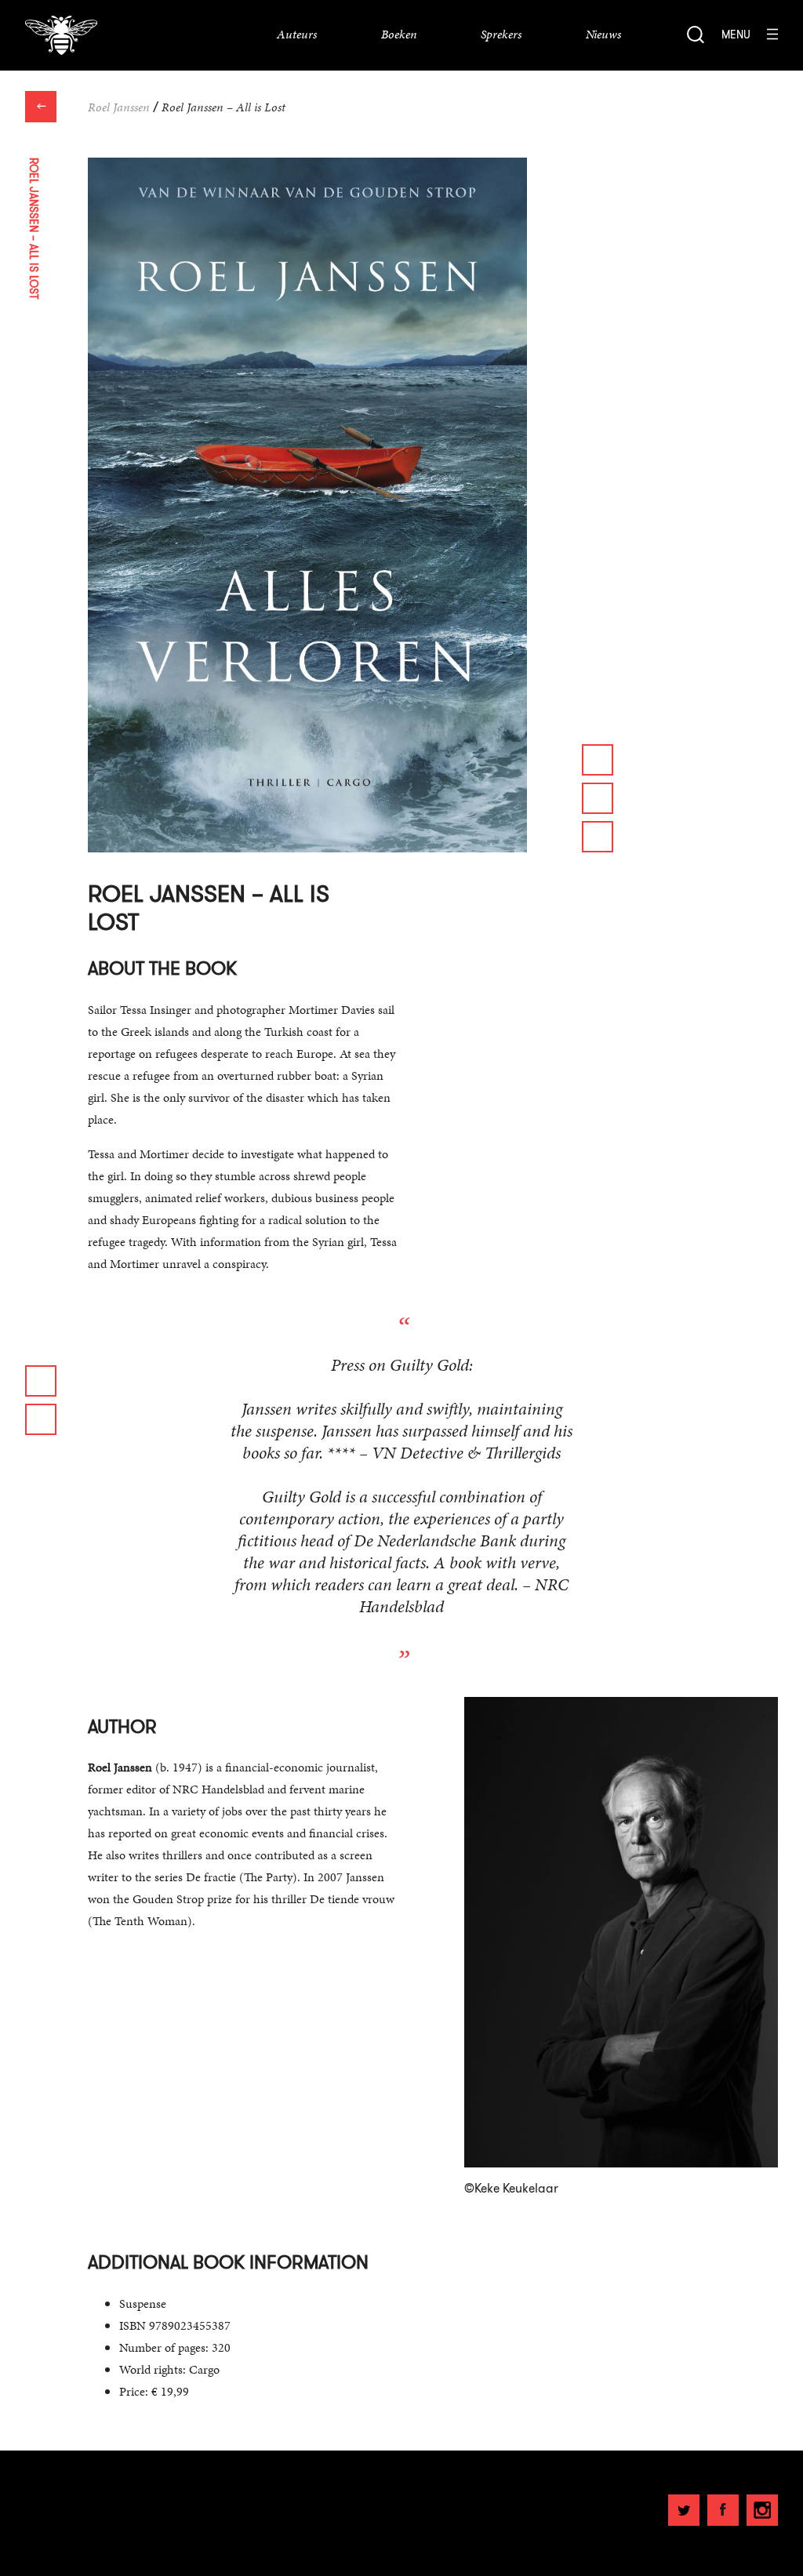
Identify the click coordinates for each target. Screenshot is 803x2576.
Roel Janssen (119, 107)
